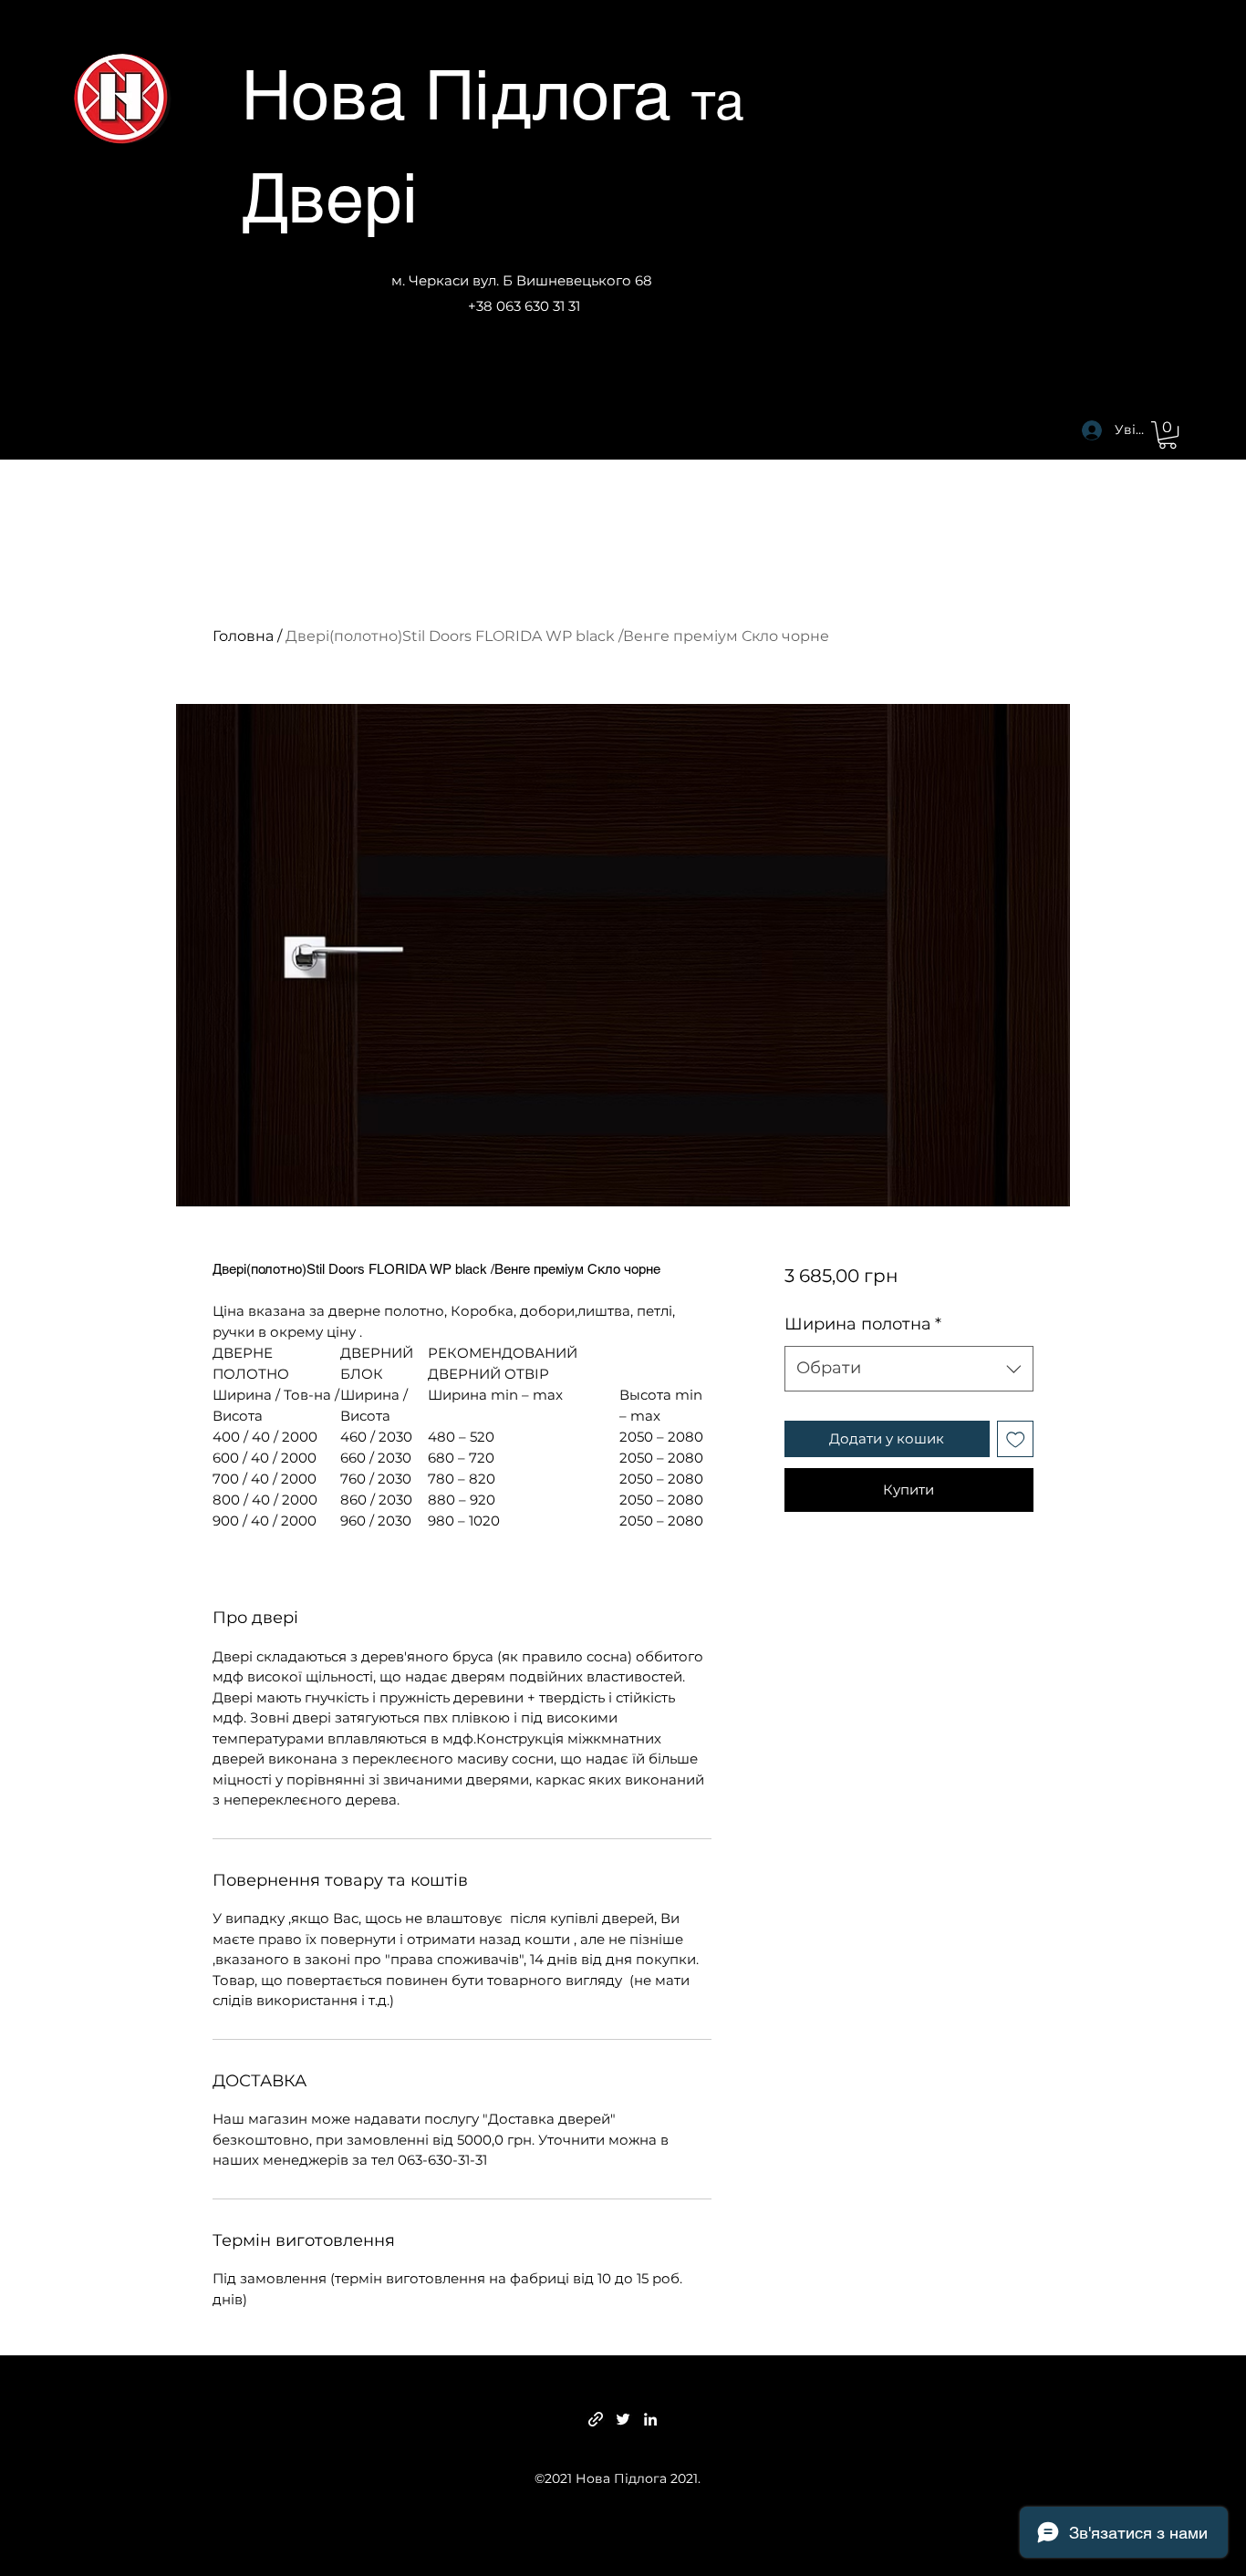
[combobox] (909, 1369)
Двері (330, 198)
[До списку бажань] (1016, 1439)
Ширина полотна (863, 1324)
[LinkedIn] (650, 2419)
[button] (1168, 435)
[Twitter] (623, 2419)
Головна (243, 636)
